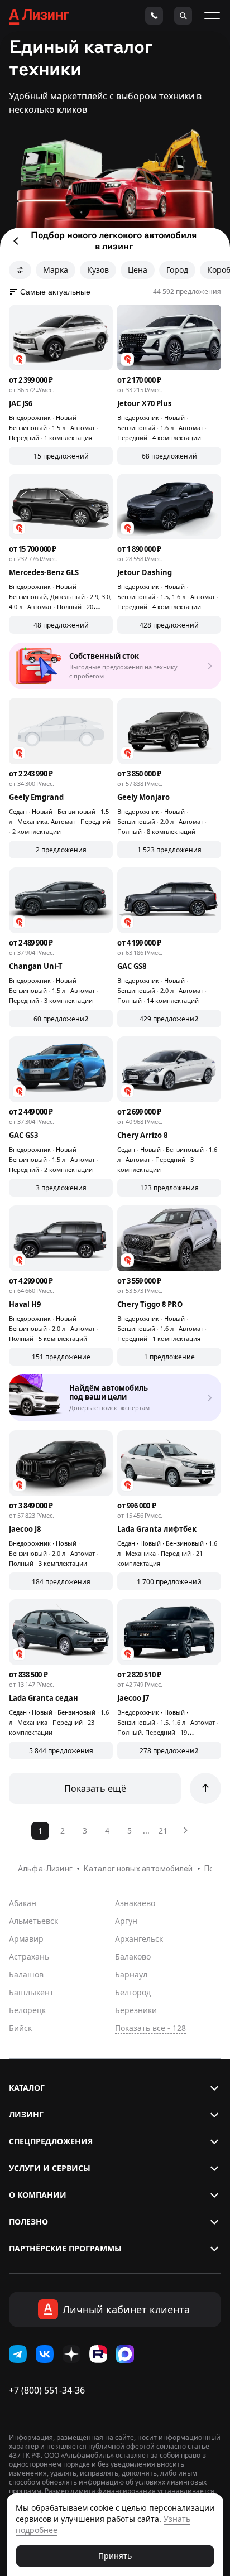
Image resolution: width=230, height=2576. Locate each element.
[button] (115, 2088)
